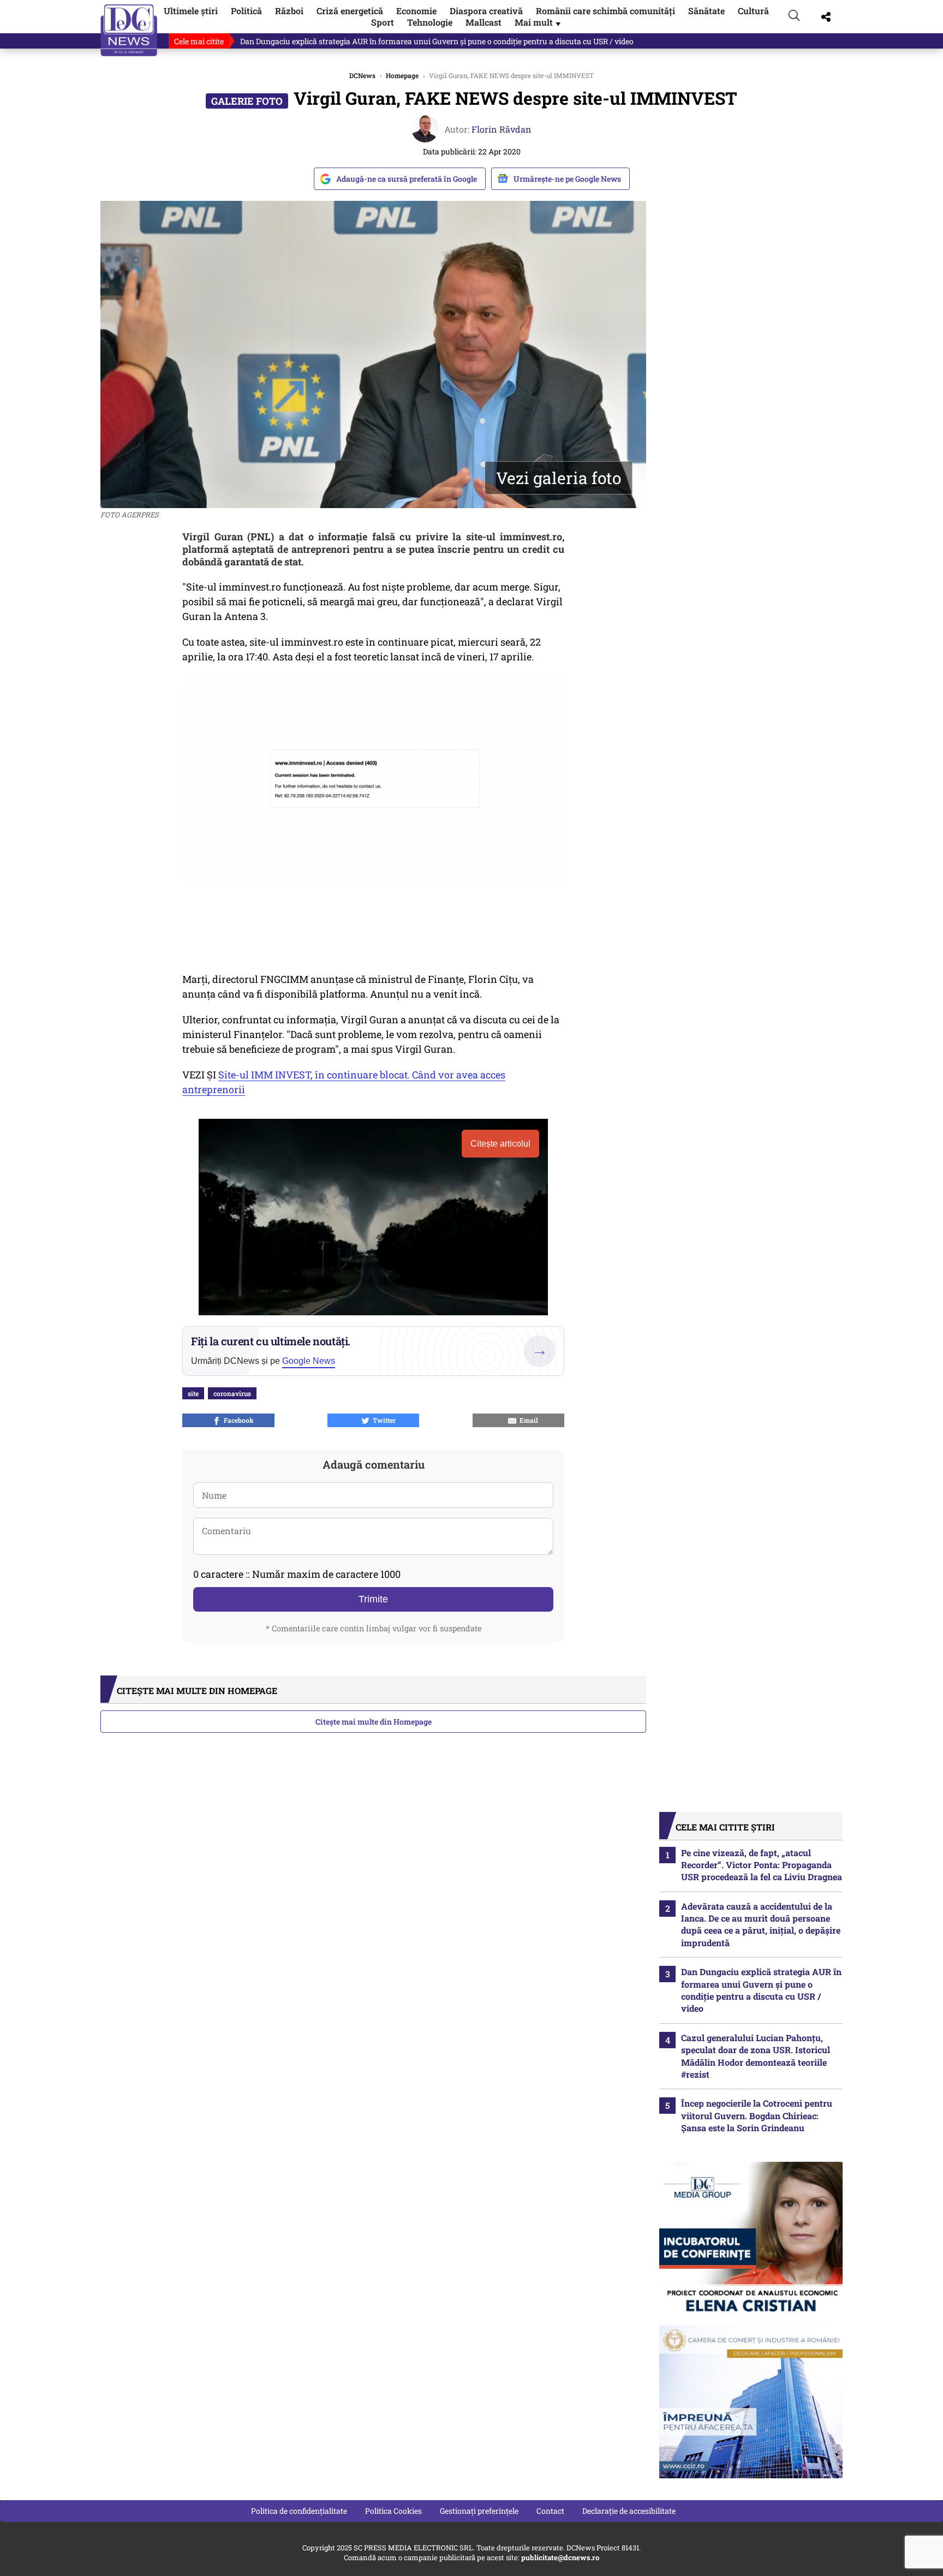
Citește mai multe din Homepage (374, 1722)
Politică (246, 11)
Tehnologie (430, 22)
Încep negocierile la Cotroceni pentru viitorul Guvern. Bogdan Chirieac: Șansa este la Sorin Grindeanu (757, 2115)
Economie (416, 11)
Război (289, 11)
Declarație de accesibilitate (629, 2511)
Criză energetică (350, 11)
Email (527, 1420)
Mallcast (484, 22)
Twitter (383, 1420)
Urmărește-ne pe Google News (567, 179)
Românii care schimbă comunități (605, 11)
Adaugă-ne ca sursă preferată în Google (407, 179)
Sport (383, 22)
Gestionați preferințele (479, 2511)
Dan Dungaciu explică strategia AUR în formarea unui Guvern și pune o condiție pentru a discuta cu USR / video (437, 41)
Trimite (373, 1599)
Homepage (402, 75)
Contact (550, 2511)
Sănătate (706, 11)
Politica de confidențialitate (299, 2511)
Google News (309, 1361)
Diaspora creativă (486, 11)
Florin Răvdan (502, 129)
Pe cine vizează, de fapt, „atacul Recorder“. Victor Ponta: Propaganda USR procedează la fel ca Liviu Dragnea (762, 1865)
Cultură (753, 11)
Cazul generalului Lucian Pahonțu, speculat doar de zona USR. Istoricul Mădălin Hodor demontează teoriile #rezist (756, 2056)
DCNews (129, 30)
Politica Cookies (393, 2511)
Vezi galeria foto (559, 478)
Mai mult (539, 22)
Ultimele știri (191, 11)
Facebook (237, 1420)
